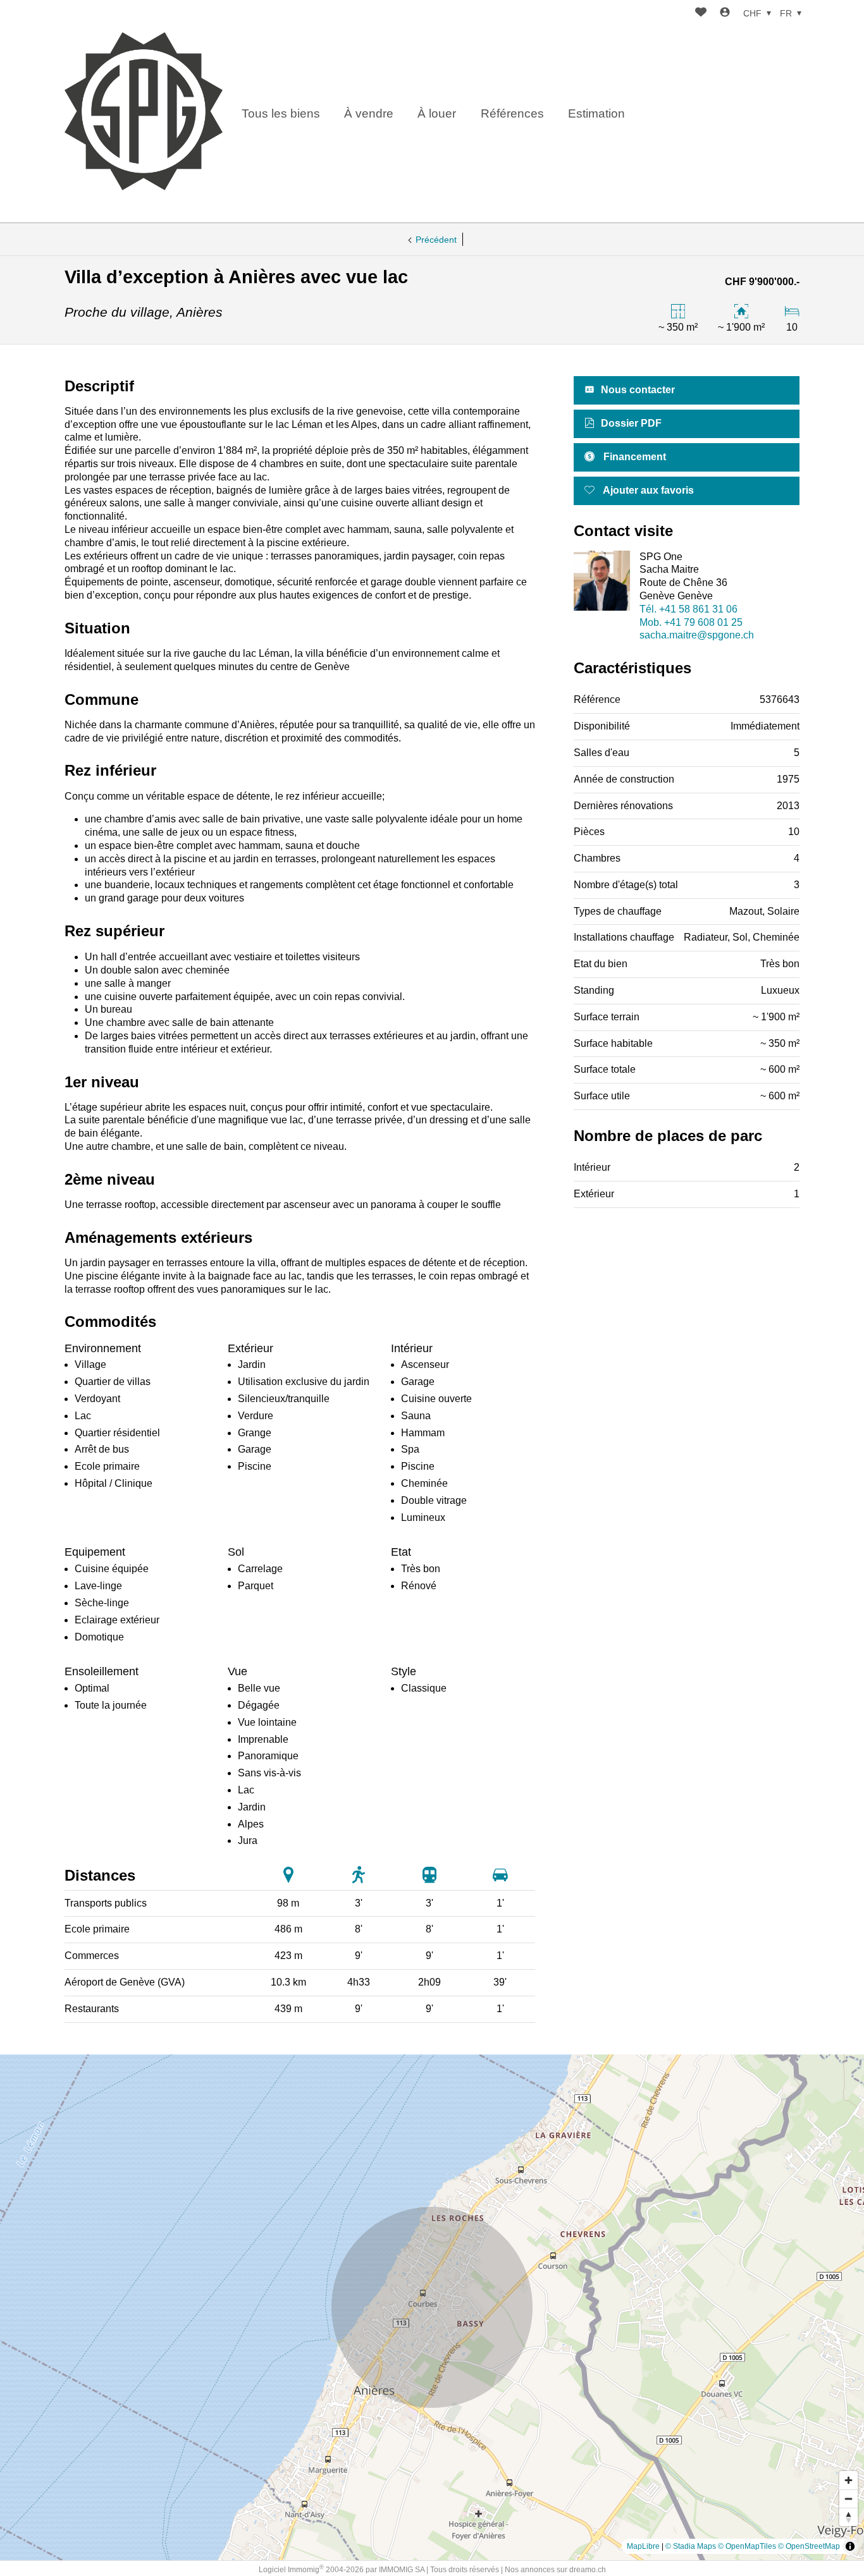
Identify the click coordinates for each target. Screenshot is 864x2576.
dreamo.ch (588, 2570)
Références (512, 113)
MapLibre (643, 2546)
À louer (437, 113)
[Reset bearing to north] (849, 2517)
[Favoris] (701, 14)
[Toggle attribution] (850, 2546)
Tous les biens (281, 113)
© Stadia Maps (691, 2546)
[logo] (144, 111)
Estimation (596, 113)
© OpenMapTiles (747, 2546)
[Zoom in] (849, 2480)
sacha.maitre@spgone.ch (697, 635)
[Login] (725, 14)
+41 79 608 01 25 (691, 622)
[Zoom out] (849, 2499)
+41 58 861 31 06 (688, 609)
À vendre (369, 113)
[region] (432, 2307)
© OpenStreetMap (809, 2546)
